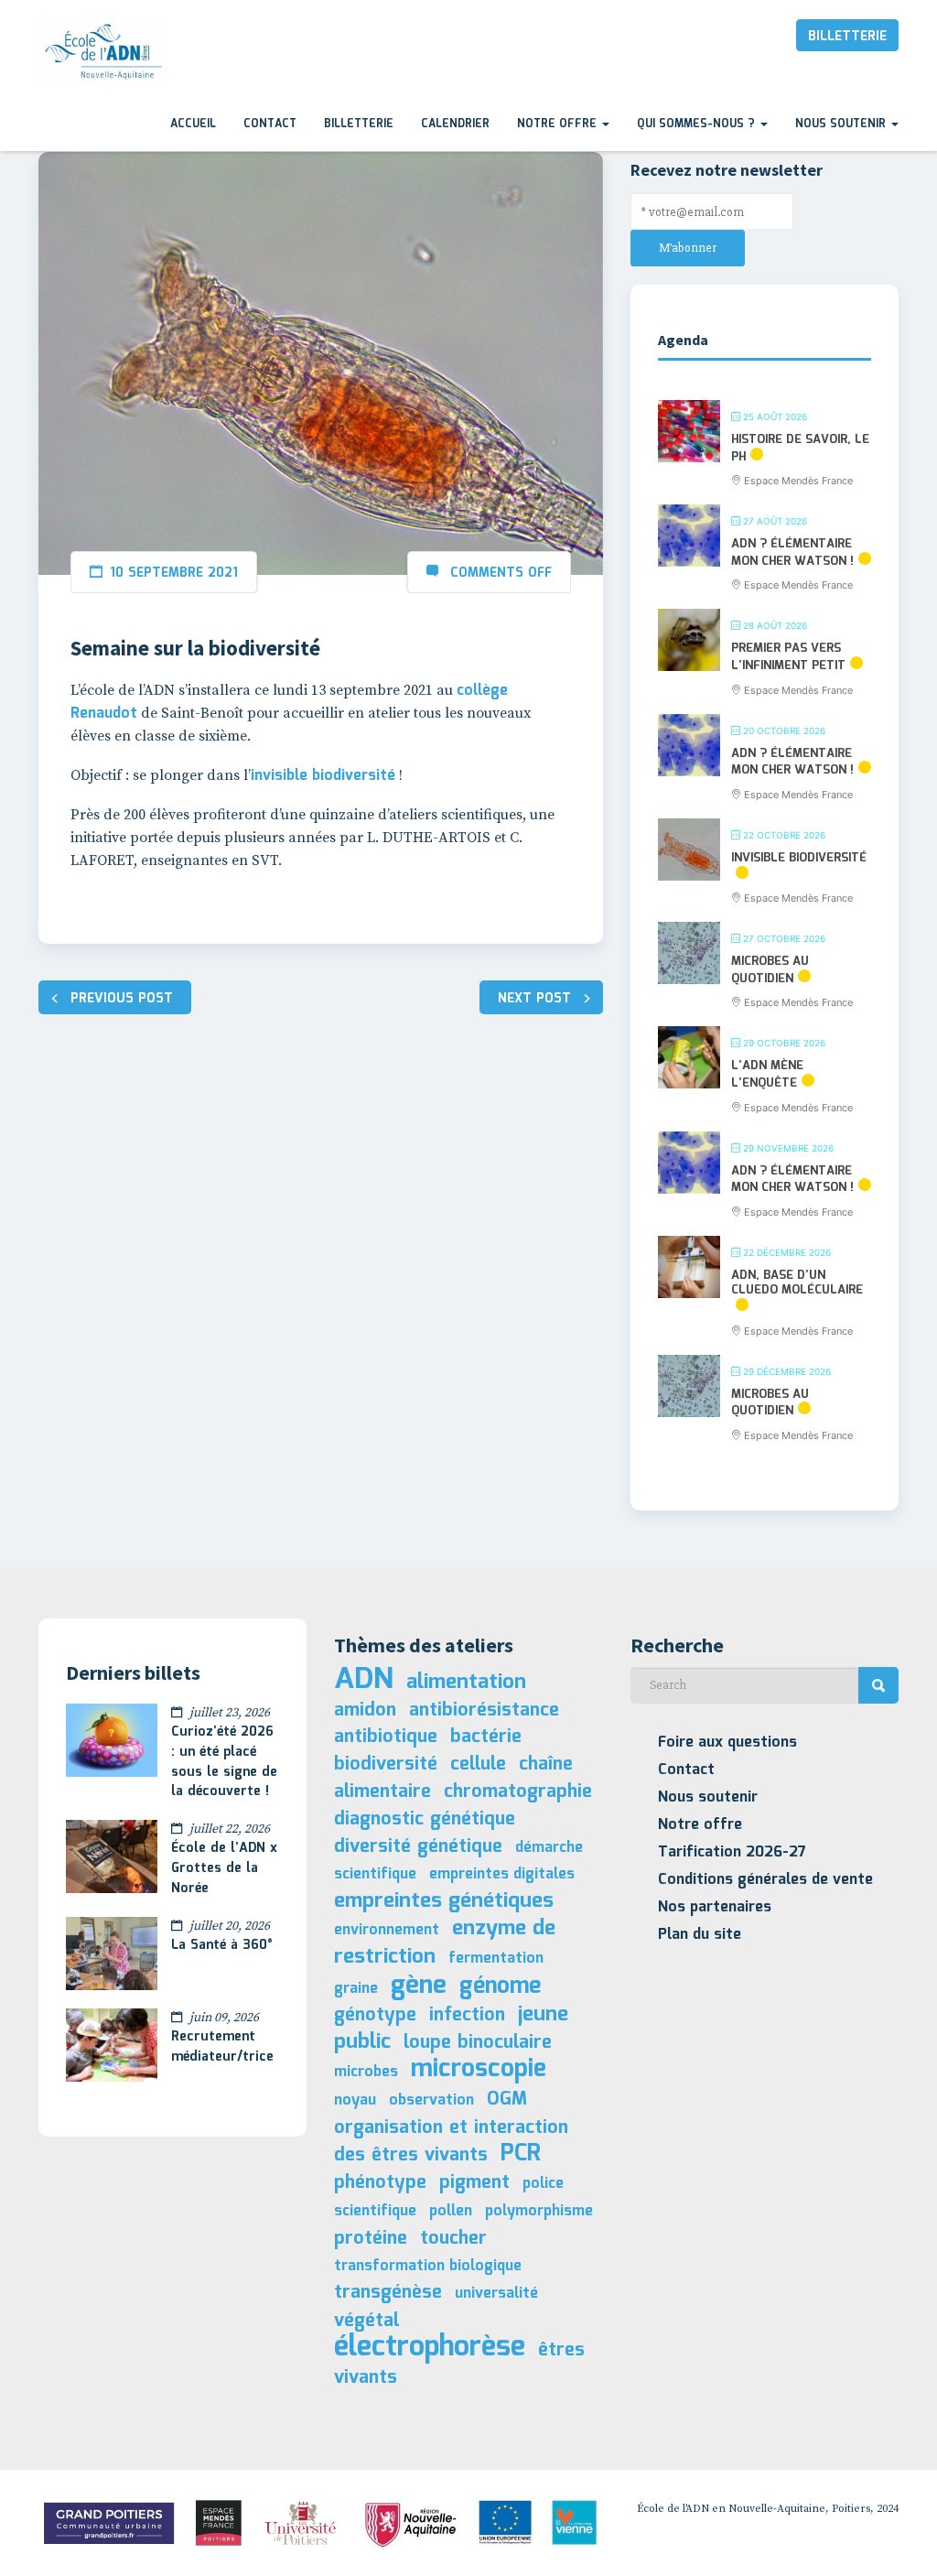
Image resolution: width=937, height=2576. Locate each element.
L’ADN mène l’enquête (767, 1075)
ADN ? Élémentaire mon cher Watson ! (792, 553)
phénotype (380, 2182)
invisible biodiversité (323, 776)
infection (467, 2015)
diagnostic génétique (425, 1819)
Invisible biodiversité (799, 858)
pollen (451, 2211)
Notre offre (559, 124)
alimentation (466, 1682)
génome (500, 1986)
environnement (387, 1930)
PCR (521, 2154)
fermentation (496, 1959)
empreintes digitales (502, 1874)
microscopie (479, 2069)
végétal (366, 2321)
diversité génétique (418, 1846)
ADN (364, 1680)
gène (419, 1986)
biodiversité (386, 1764)
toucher (453, 2238)
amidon (365, 1710)
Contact (270, 124)
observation (431, 2100)
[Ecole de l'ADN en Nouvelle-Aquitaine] (103, 51)
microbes (366, 2072)
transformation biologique (428, 2266)
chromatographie (518, 1791)
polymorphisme (539, 2211)
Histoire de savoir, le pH (800, 449)
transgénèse (388, 2292)
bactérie (486, 1737)
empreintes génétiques (444, 1901)
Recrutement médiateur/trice (222, 2047)
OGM (507, 2099)
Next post (534, 999)
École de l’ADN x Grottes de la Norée (224, 1868)
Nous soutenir (842, 124)
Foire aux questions (727, 1743)
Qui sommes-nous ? (698, 124)
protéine (371, 2238)
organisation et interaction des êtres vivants (451, 2142)
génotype (375, 2015)
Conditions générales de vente (765, 1880)
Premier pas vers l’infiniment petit (788, 657)
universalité (496, 2294)
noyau (355, 2100)
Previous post (122, 999)
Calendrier (455, 124)
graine (356, 1989)
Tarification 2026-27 (732, 1852)
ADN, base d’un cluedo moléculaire (797, 1283)
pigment (474, 2182)
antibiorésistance (484, 1710)
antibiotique (386, 1737)
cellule (478, 1764)
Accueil (193, 124)
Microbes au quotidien (770, 970)
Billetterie (847, 37)
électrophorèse (430, 2348)
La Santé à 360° (222, 1945)
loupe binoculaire (478, 2042)
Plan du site (700, 1935)
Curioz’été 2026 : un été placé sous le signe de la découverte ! (224, 1762)
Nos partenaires (715, 1907)
